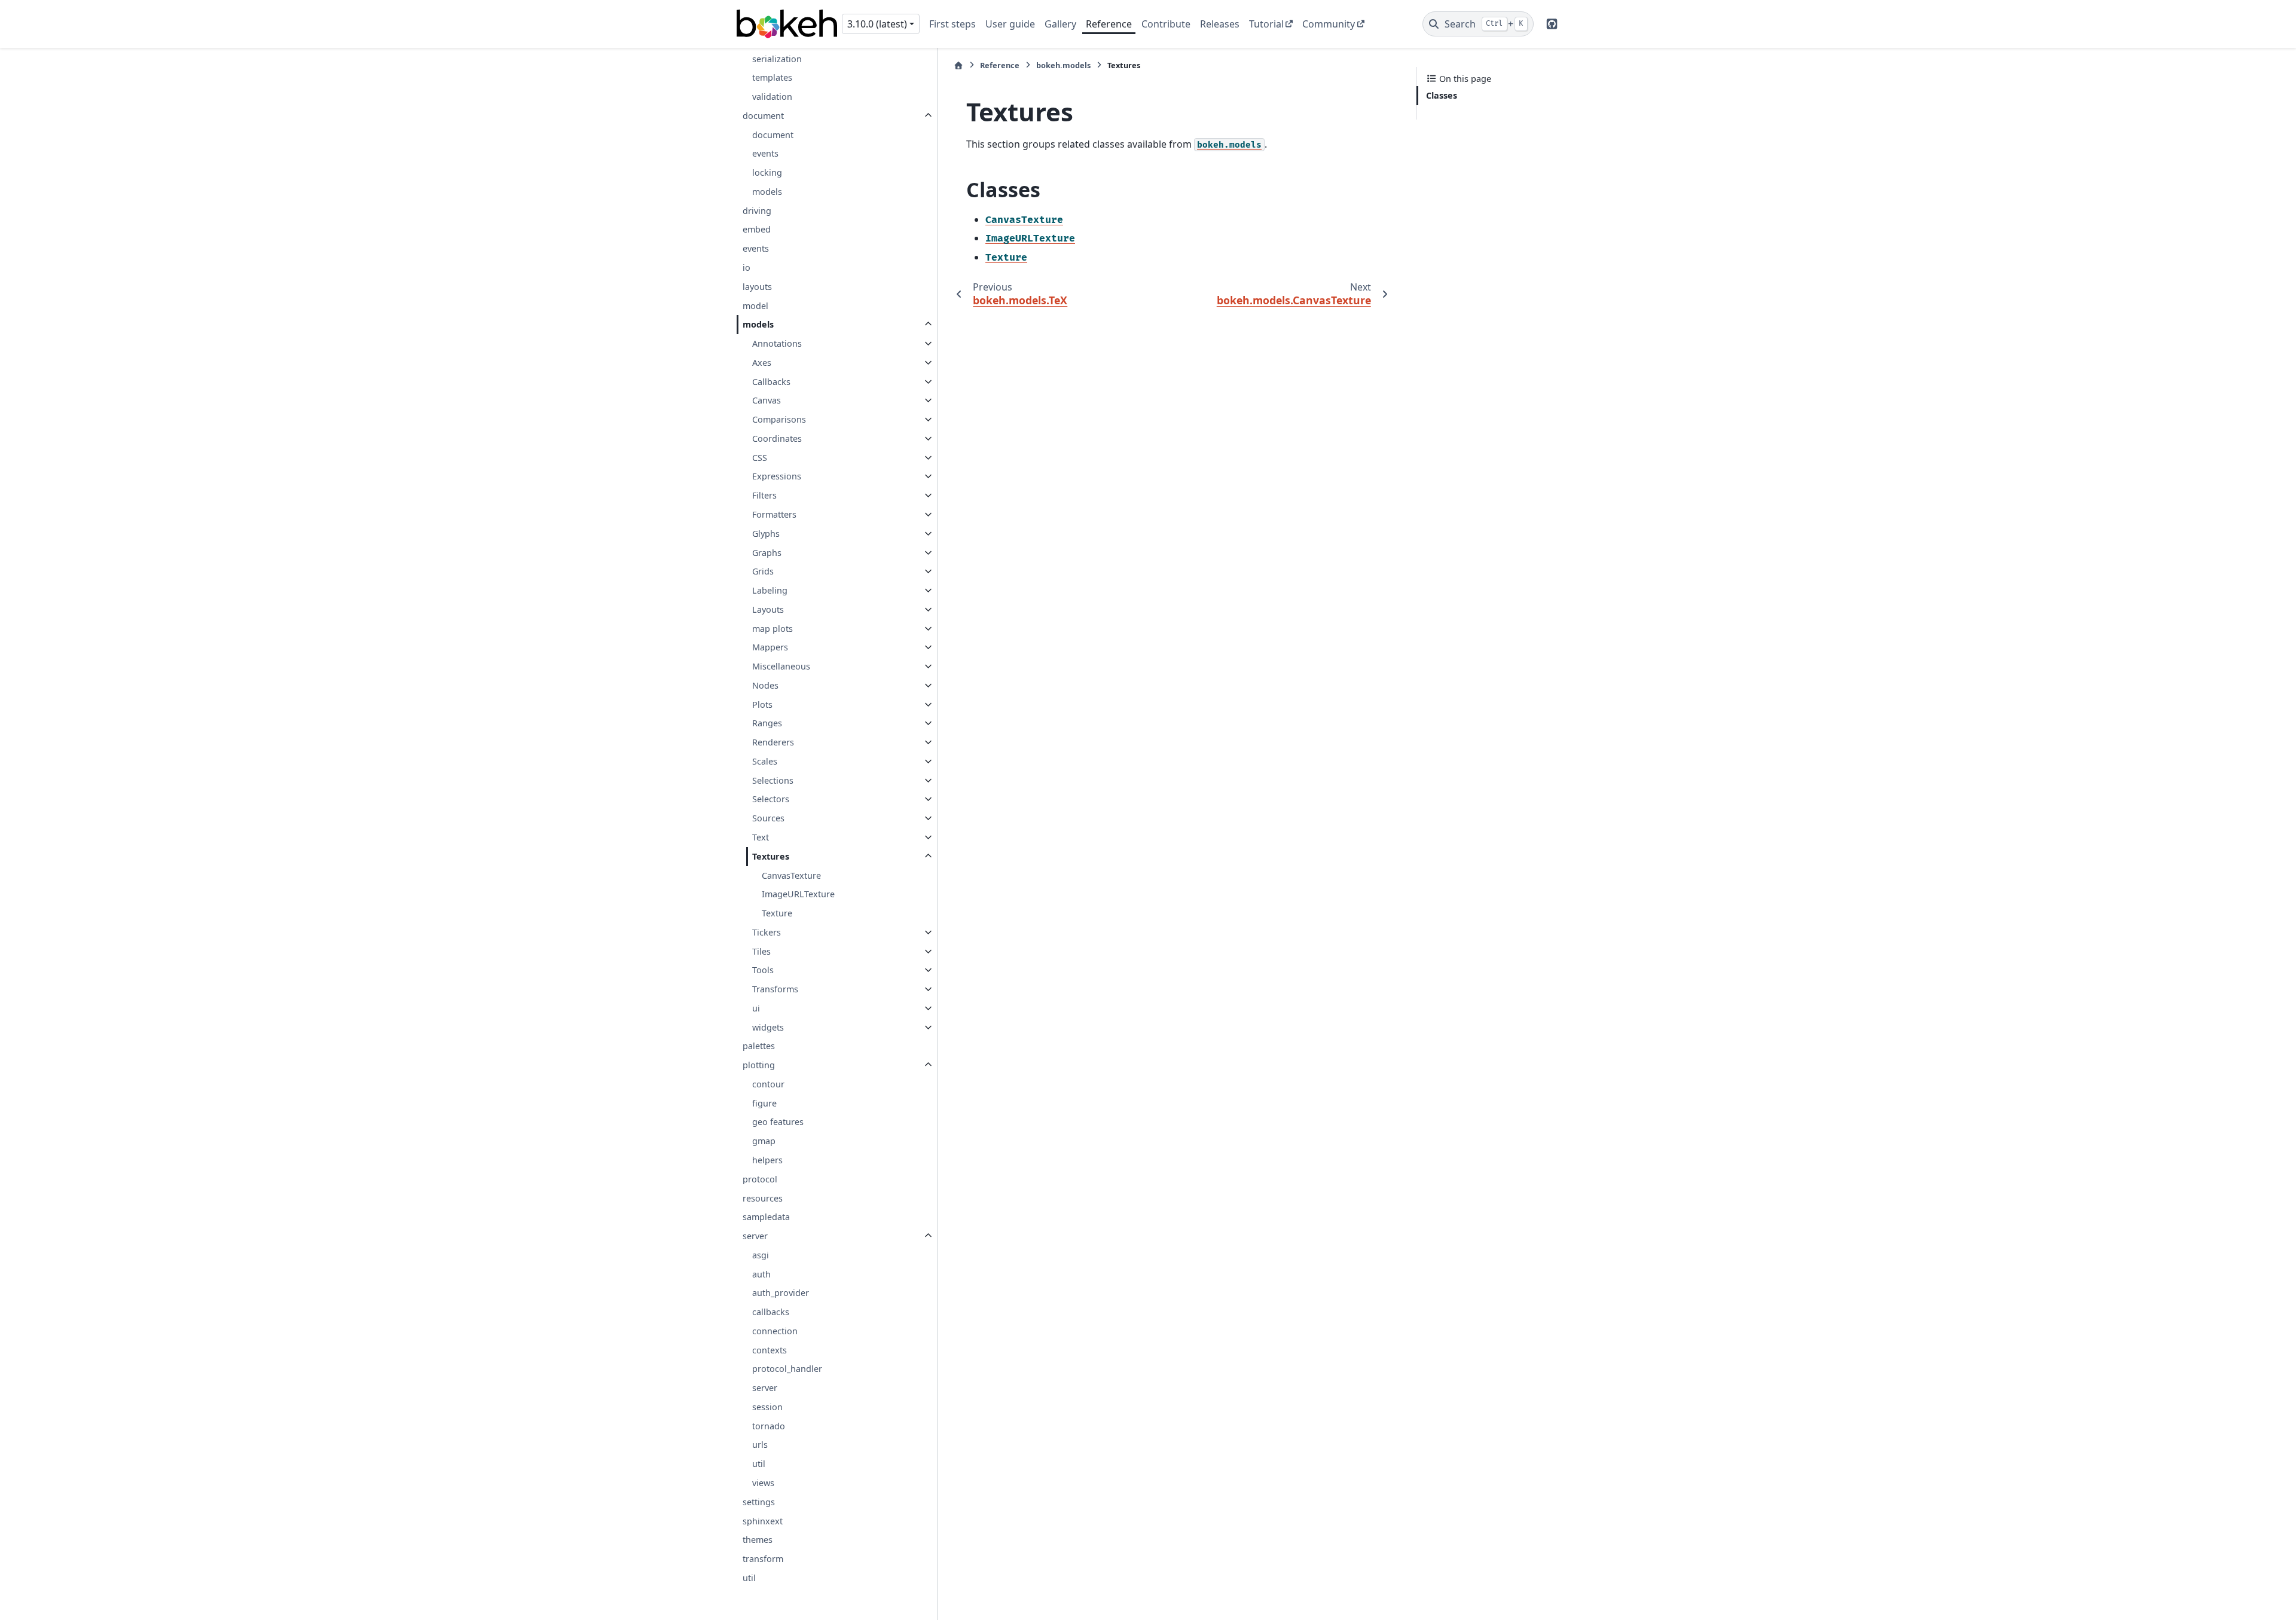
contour (768, 1084)
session (767, 1407)
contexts (770, 1350)
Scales (765, 761)
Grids (763, 571)
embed (757, 229)
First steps (952, 24)
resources (763, 1198)
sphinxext (763, 1521)
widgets (768, 1027)
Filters (764, 495)
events (765, 153)
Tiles (761, 951)
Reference (1109, 24)
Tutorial (1266, 24)
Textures (771, 856)
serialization (777, 59)
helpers (767, 1160)
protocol (760, 1179)
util (759, 1464)
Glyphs (766, 534)
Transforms (775, 989)
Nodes (765, 685)
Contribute (1166, 24)
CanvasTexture (791, 875)
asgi (761, 1255)
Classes (1442, 95)
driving (757, 211)
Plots (762, 704)
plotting (759, 1065)
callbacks (771, 1312)
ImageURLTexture (798, 894)
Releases (1220, 24)
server (755, 1236)
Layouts (768, 609)
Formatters (774, 514)
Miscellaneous (781, 666)
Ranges (767, 723)
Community (1329, 24)
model (755, 306)
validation (772, 97)
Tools (763, 970)
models (767, 192)
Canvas (767, 400)
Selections (773, 780)
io (746, 268)
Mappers (770, 647)
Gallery (1060, 24)
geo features (778, 1122)
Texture (777, 913)
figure (764, 1103)
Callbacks (771, 382)
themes (758, 1540)
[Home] (958, 65)
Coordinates (777, 438)
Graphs (767, 553)
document (763, 116)
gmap (764, 1141)
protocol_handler (787, 1369)
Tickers (767, 932)
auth (761, 1274)
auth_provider (781, 1293)
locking (767, 172)
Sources (768, 818)
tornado (769, 1426)
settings (759, 1502)
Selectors (771, 799)
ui (756, 1008)
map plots (773, 629)
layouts (757, 287)
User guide (1010, 24)
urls (760, 1445)
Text (761, 837)
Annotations (777, 343)
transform (763, 1559)
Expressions (777, 476)
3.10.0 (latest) (877, 24)
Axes (762, 363)
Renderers (773, 742)
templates (772, 77)
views (763, 1483)
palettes (759, 1046)
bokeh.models (1063, 65)
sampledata (766, 1217)
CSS (760, 458)
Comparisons (779, 419)
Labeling (770, 590)
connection (775, 1331)
